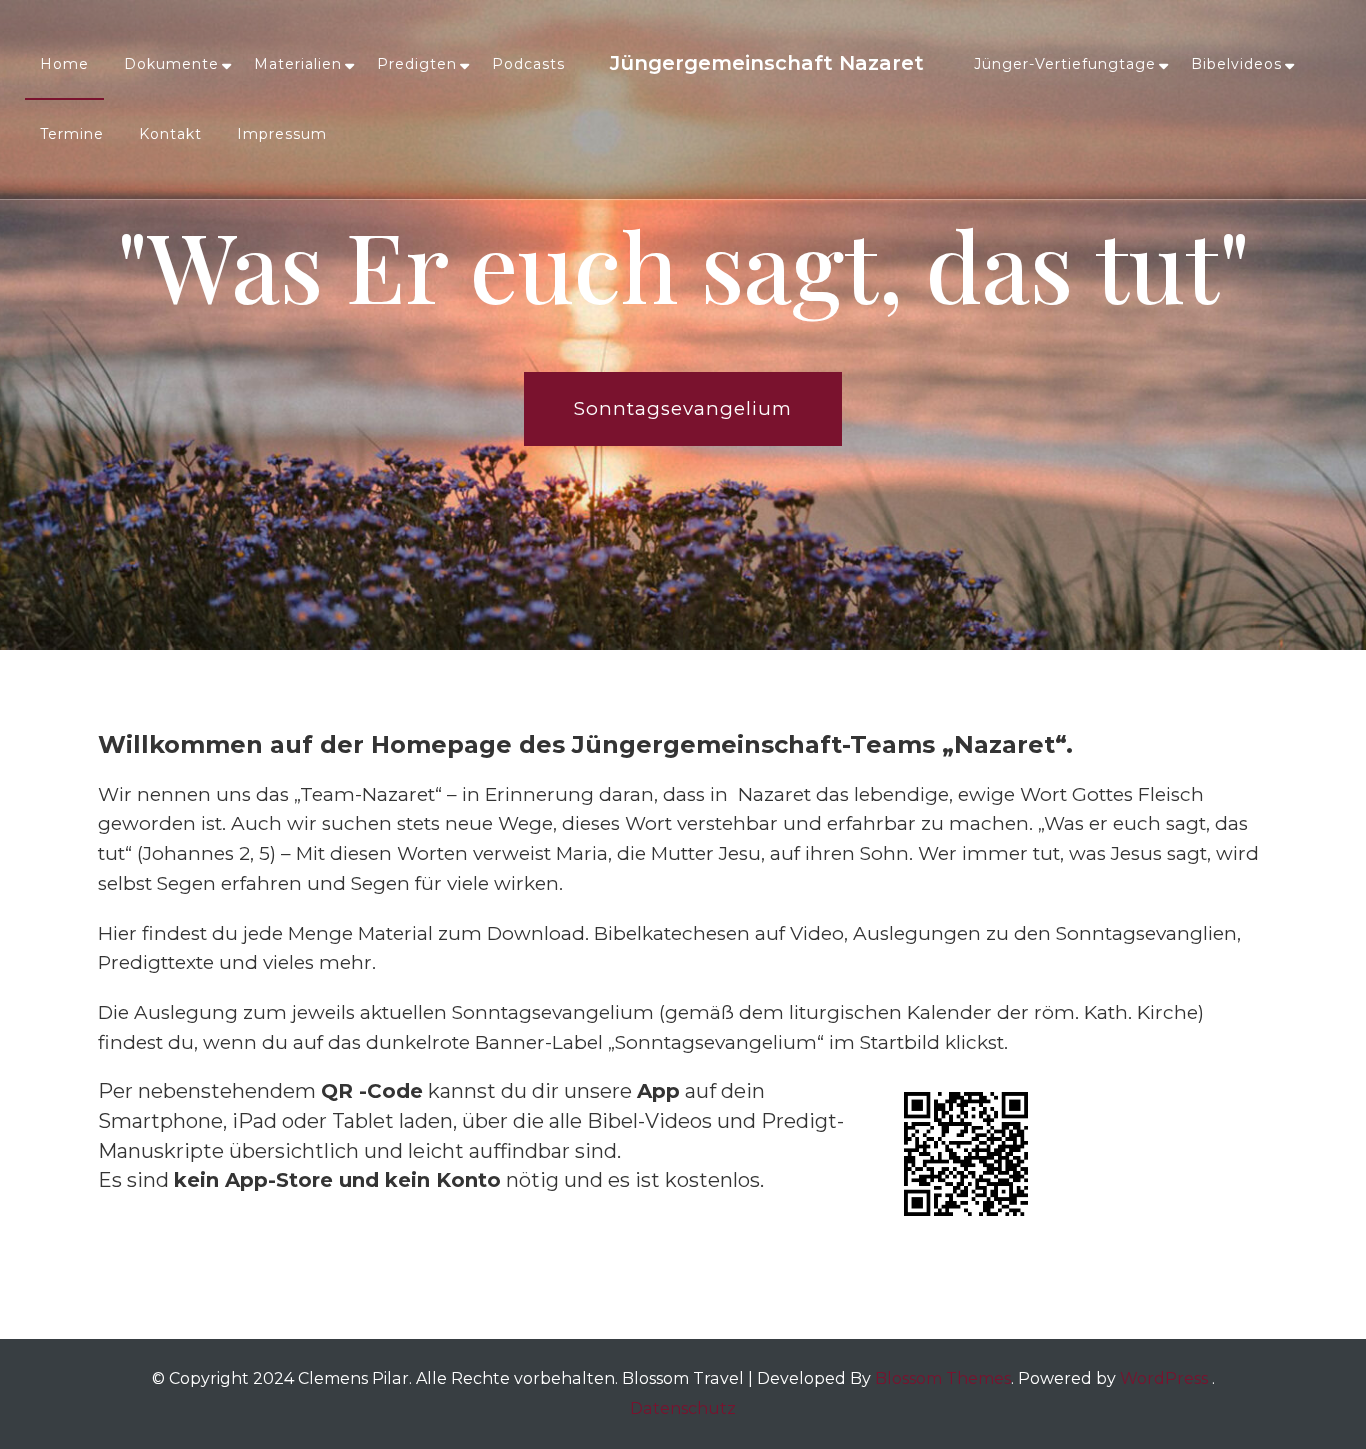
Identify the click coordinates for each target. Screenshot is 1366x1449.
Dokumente (171, 64)
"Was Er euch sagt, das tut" (683, 264)
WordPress (1164, 1378)
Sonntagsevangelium (683, 408)
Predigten (417, 64)
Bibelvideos (1236, 64)
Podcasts (528, 64)
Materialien (298, 64)
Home (64, 64)
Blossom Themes (943, 1378)
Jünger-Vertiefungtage (1065, 64)
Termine (72, 134)
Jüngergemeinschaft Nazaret (767, 63)
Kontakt (170, 134)
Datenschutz (683, 1408)
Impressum (282, 134)
